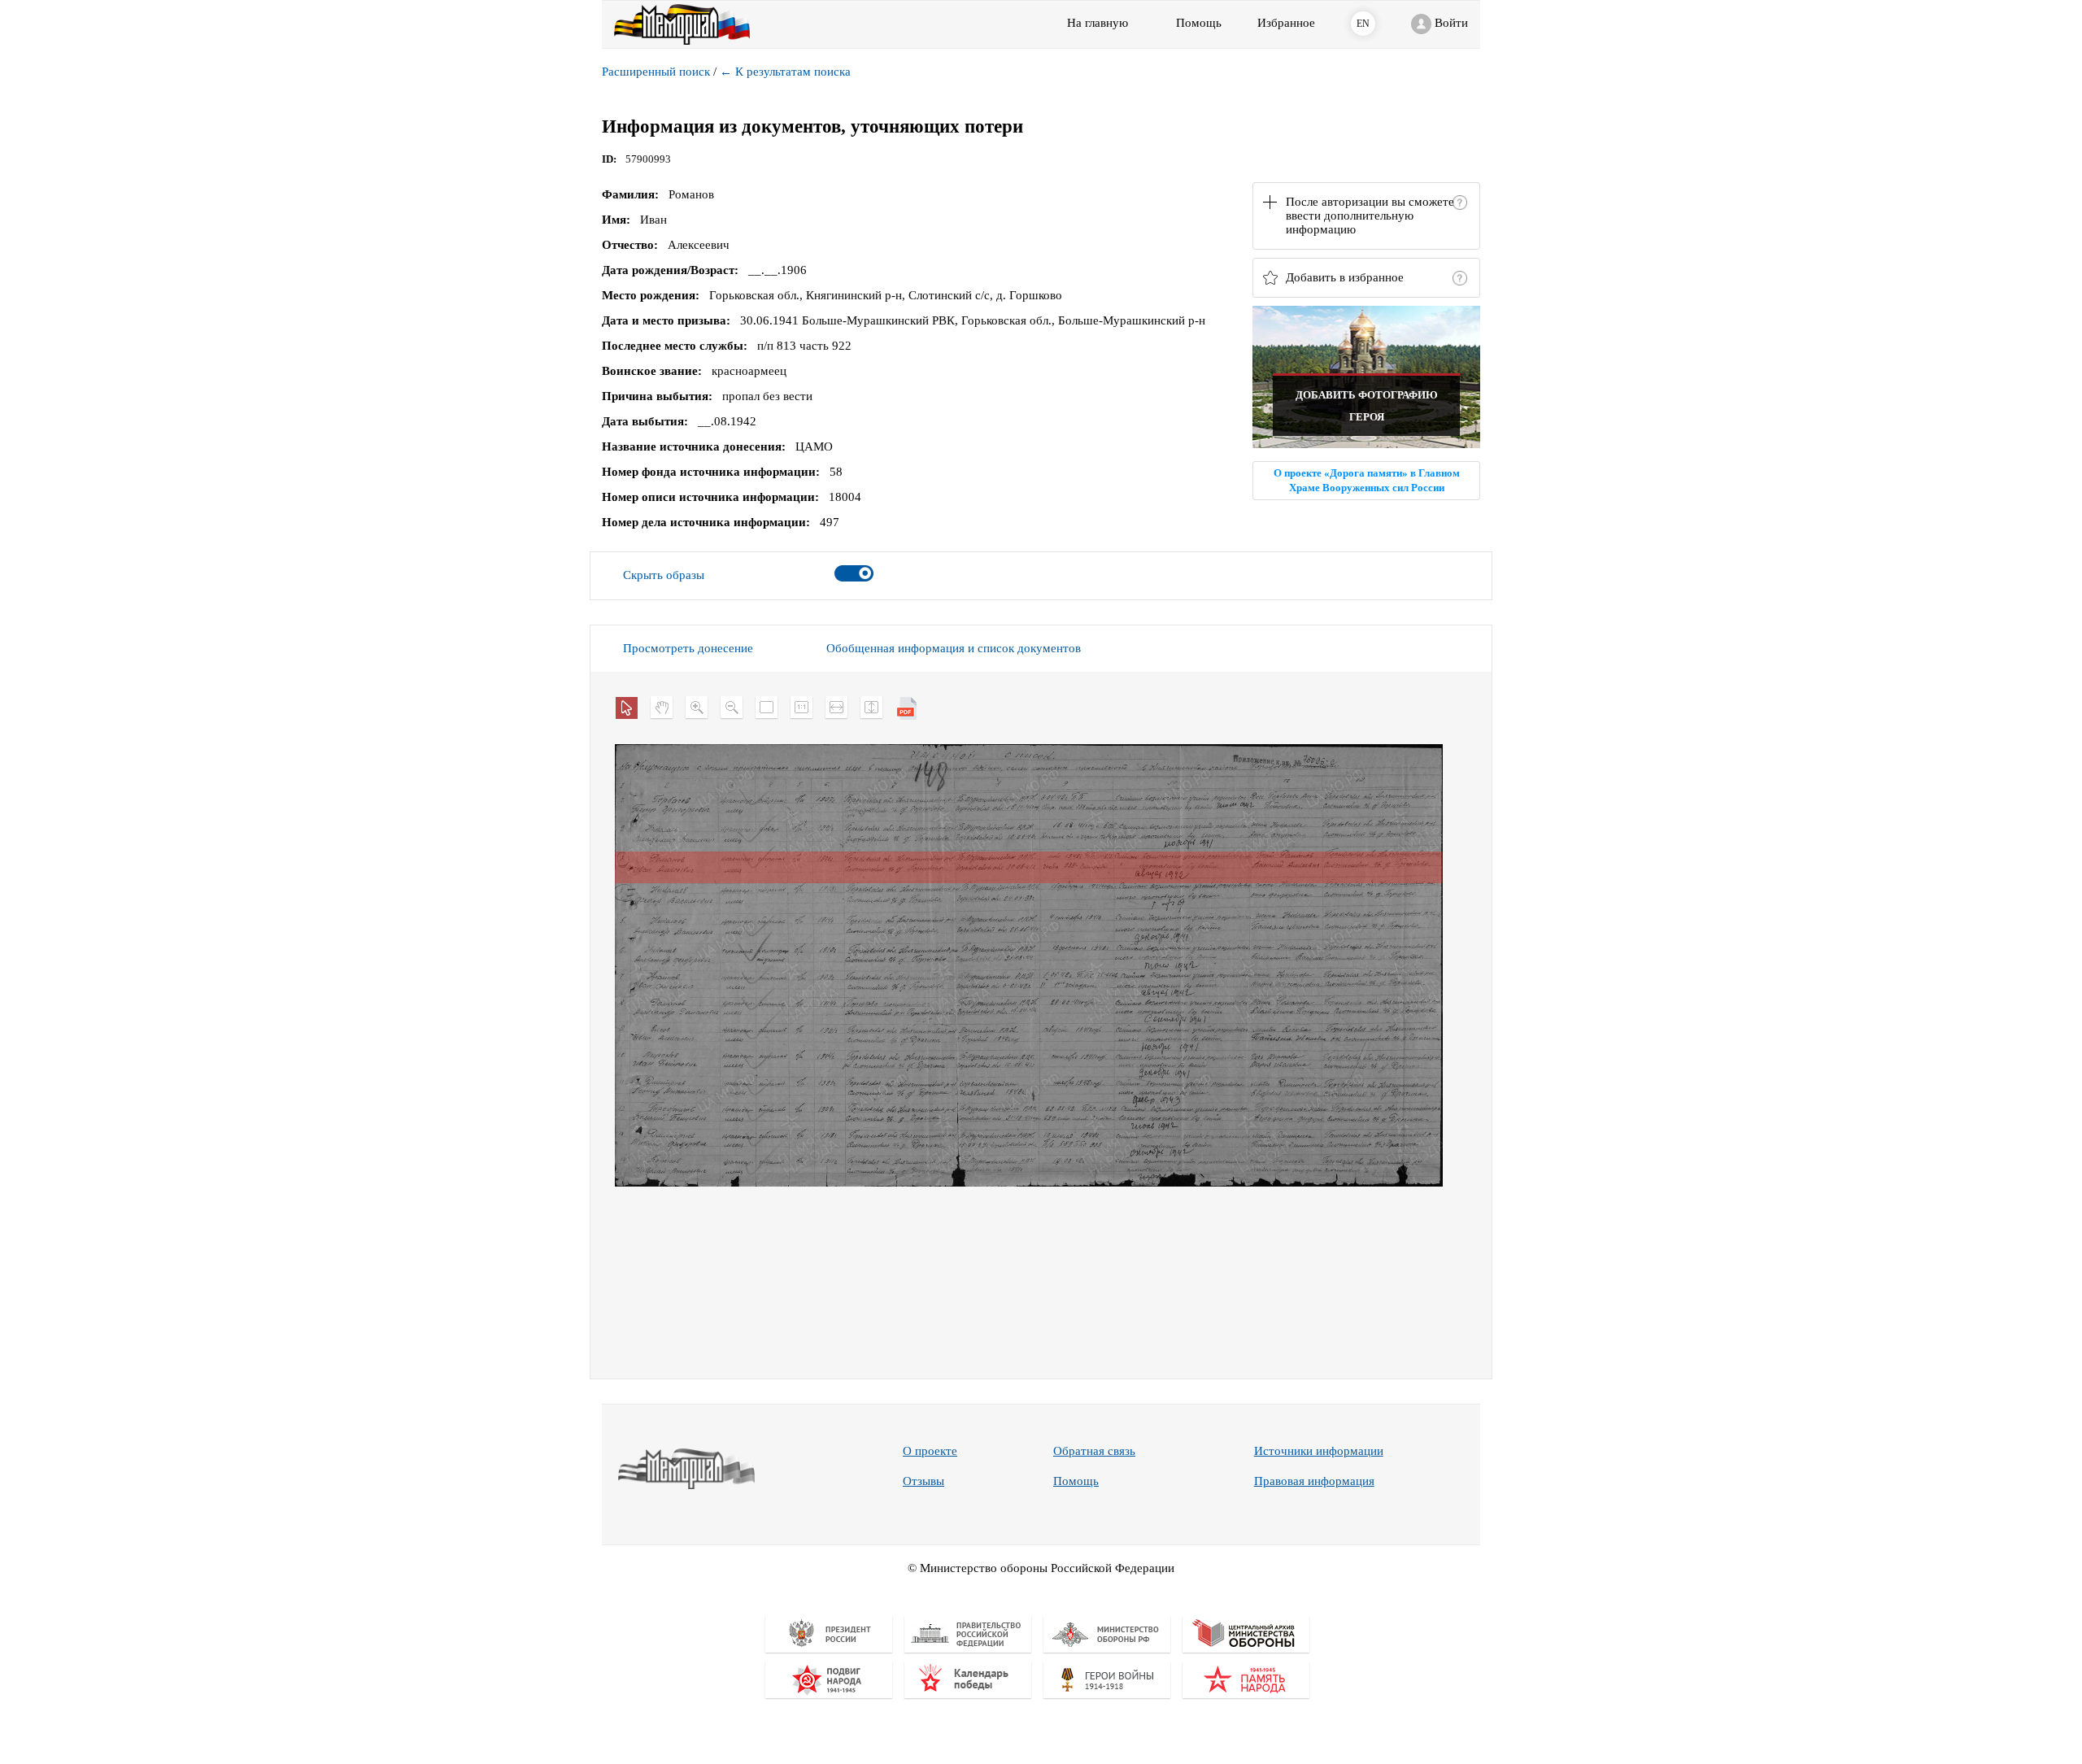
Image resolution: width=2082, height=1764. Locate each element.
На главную (1098, 23)
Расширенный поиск (656, 72)
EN (1363, 24)
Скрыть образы (664, 575)
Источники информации (1319, 1451)
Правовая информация (1314, 1481)
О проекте (930, 1451)
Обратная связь (1094, 1451)
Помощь (1076, 1481)
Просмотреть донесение (688, 648)
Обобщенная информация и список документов (954, 648)
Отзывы (923, 1481)
